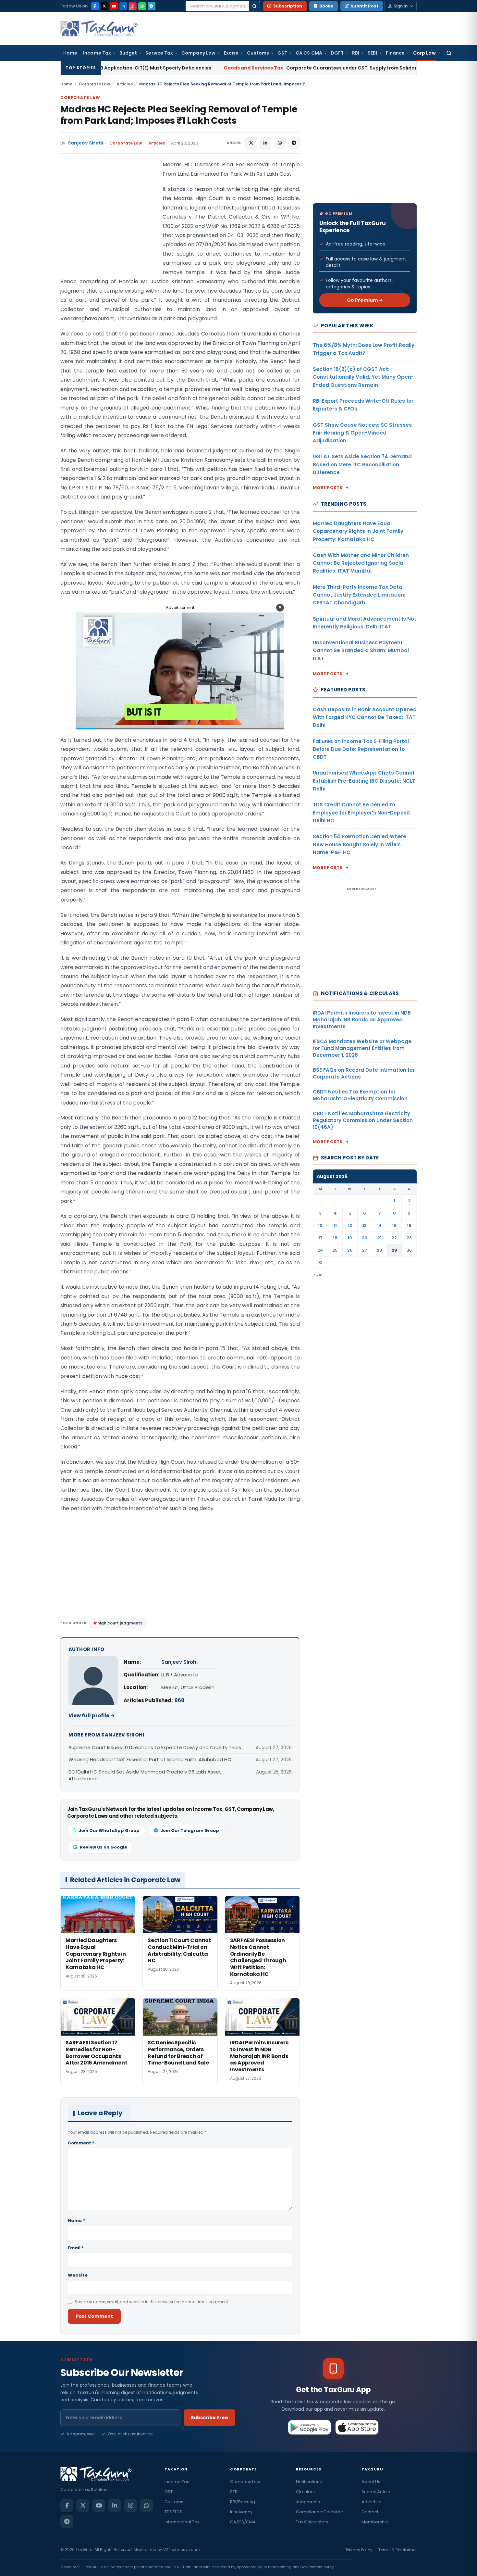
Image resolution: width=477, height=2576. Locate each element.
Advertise (372, 2502)
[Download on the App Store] (357, 2427)
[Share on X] (251, 143)
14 (379, 1225)
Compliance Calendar (320, 2512)
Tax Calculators (312, 2522)
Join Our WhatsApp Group (109, 1831)
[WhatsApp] (142, 6)
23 (409, 1238)
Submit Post (365, 6)
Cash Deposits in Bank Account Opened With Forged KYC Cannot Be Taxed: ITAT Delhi (365, 717)
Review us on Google (104, 1847)
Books (326, 6)
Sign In (401, 6)
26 (350, 1250)
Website (78, 2275)
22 (394, 1238)
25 (335, 1250)
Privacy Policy (359, 2550)
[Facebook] (95, 6)
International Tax (182, 2522)
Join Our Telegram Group (190, 1831)
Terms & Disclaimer (397, 2550)
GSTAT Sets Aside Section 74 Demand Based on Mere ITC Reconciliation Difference (362, 464)
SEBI (372, 53)
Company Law (198, 53)
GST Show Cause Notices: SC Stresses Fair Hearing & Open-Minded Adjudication (362, 433)
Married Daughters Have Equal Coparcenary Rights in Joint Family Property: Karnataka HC (358, 531)
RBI (356, 53)
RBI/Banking (243, 2502)
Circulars (305, 2492)
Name (76, 2221)
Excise (231, 53)
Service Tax (159, 53)
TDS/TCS (173, 2512)
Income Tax (97, 53)
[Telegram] (152, 6)
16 (409, 1225)
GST (282, 53)
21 (379, 1238)
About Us (371, 2482)
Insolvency (241, 2512)
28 (379, 1250)
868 (179, 1700)
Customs (258, 53)
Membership (375, 2522)
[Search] (254, 6)
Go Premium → (365, 300)
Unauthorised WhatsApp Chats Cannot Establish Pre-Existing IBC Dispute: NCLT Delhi (364, 781)
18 (335, 1238)
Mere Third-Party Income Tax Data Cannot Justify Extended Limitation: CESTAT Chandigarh (359, 595)
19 (350, 1238)
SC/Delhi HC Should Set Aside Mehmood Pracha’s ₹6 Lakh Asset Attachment (145, 1775)
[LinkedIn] (123, 6)
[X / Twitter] (104, 6)
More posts (328, 488)
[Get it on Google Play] (310, 2427)
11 (335, 1225)
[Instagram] (133, 6)
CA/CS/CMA (243, 2522)
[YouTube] (114, 6)
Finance (395, 53)
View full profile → (92, 1716)
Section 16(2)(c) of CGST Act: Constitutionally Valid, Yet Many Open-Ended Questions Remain (363, 377)
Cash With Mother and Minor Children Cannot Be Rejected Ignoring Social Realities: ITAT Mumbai (361, 563)
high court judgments (120, 1623)
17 (320, 1238)
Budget (128, 53)
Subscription (288, 6)
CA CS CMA (309, 53)
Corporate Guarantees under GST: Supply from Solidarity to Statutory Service (245, 68)
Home (70, 53)
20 (365, 1238)
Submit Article (376, 2492)
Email (76, 2248)
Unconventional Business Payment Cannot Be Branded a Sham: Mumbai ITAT (361, 650)
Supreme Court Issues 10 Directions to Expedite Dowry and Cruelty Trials (155, 1747)
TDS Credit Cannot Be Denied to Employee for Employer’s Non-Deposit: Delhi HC (362, 813)
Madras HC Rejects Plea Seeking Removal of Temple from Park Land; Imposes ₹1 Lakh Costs (179, 115)
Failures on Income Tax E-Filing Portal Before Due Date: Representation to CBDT (361, 749)
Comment (81, 2143)
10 (320, 1225)
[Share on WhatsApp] (280, 143)
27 (365, 1250)
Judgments (308, 2502)
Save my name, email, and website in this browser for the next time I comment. (152, 2302)
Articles (125, 84)
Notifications (309, 2482)
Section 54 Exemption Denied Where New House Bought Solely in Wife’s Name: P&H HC (360, 844)
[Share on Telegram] (294, 143)
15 (394, 1225)
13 (365, 1225)
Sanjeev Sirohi (86, 143)
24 (320, 1250)
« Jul (318, 1275)
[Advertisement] (109, 225)
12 (350, 1225)
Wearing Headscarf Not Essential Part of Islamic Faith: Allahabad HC (150, 1759)
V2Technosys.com (182, 2550)
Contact (370, 2512)
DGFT (337, 53)
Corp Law (424, 53)
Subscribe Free (209, 2418)
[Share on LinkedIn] (265, 143)
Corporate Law (94, 84)
